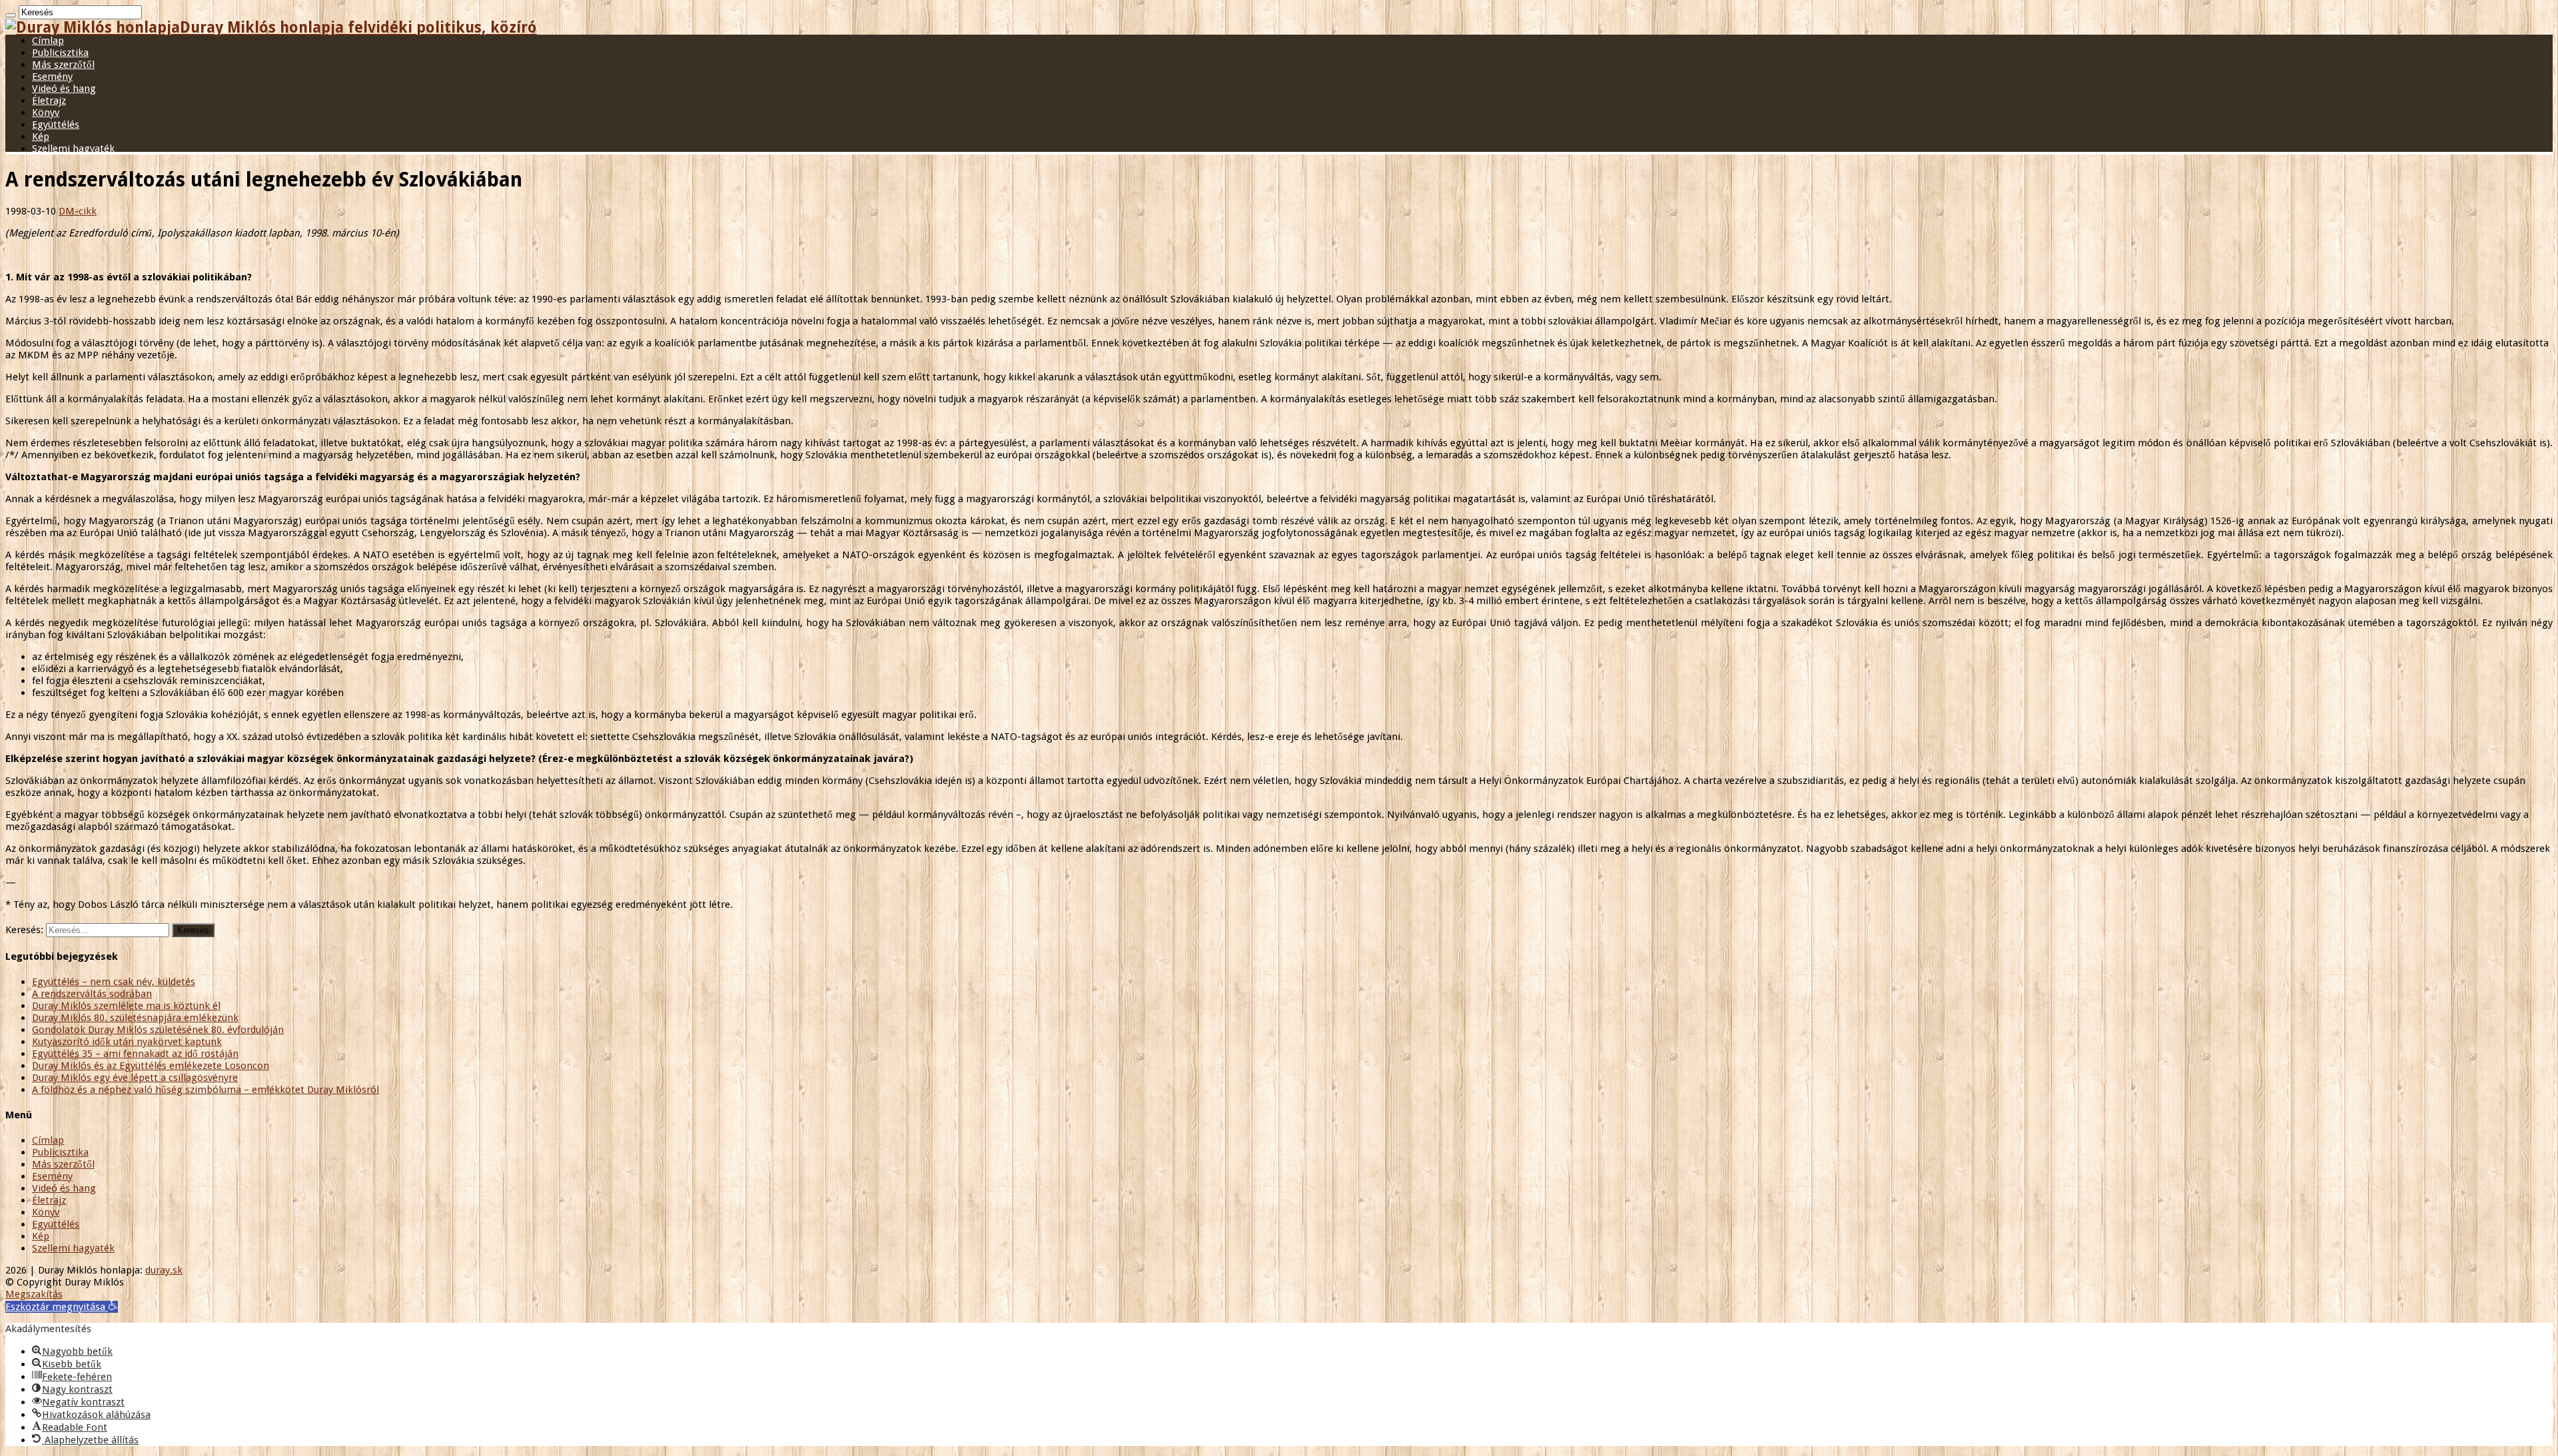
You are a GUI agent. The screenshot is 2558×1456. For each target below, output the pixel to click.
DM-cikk (78, 211)
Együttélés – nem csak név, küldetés (114, 982)
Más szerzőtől (63, 65)
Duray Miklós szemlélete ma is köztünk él (126, 1006)
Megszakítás (34, 1294)
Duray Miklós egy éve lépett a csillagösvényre (135, 1078)
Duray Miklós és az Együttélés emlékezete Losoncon (151, 1066)
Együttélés (56, 125)
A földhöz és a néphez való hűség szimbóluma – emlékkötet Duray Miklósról (206, 1090)
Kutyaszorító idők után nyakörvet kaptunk (127, 1042)
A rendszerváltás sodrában (92, 994)
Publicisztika (60, 53)
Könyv (46, 113)
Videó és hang (64, 89)
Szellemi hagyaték (73, 149)
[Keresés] (11, 15)
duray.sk (164, 1270)
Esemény (52, 77)
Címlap (48, 41)
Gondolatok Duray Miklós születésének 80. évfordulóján (158, 1030)
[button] (62, 1307)
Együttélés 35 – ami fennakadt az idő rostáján (135, 1054)
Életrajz (49, 101)
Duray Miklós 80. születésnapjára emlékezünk (135, 1018)
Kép (41, 137)
